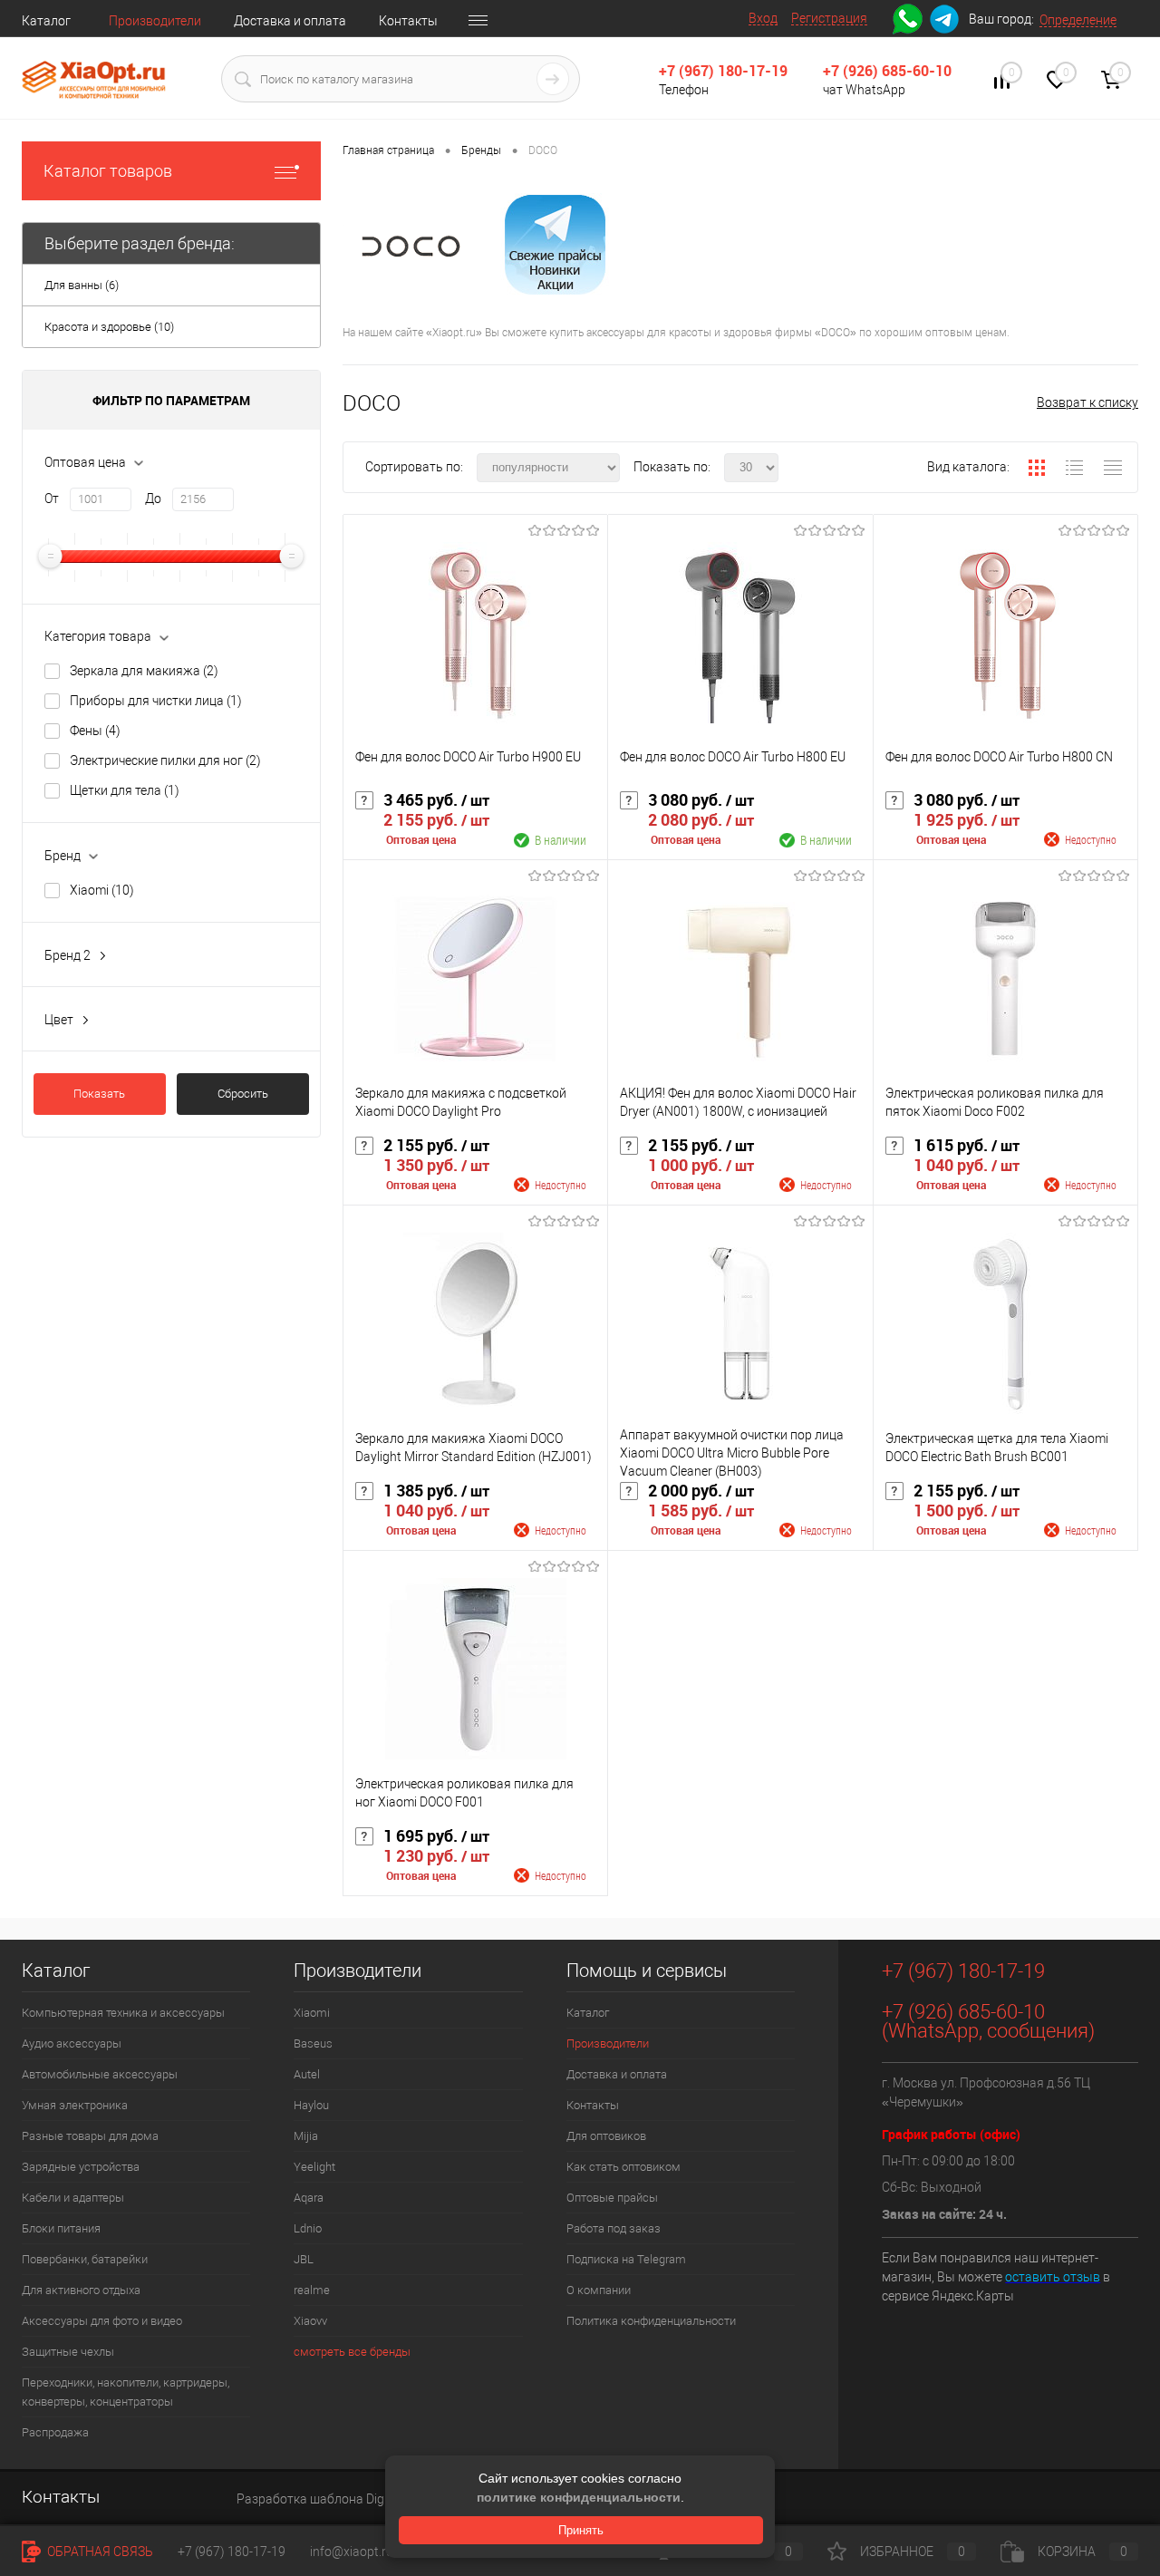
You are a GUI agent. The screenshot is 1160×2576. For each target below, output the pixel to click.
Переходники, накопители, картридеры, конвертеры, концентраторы (126, 2392)
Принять (581, 2530)
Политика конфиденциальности (651, 2321)
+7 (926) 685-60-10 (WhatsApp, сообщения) (988, 2021)
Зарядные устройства (81, 2167)
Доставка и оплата (290, 21)
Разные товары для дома (90, 2136)
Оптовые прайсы (612, 2198)
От (52, 499)
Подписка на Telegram (626, 2259)
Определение (1078, 20)
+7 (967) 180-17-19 (723, 71)
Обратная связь (99, 2552)
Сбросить (243, 1094)
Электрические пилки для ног (165, 760)
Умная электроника (75, 2105)
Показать (99, 1094)
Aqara (309, 2198)
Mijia (306, 2136)
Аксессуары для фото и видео (102, 2321)
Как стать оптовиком (623, 2167)
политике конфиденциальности (579, 2497)
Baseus (313, 2043)
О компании (599, 2290)
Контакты (408, 21)
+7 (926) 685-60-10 (887, 71)
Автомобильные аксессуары (100, 2074)
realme (312, 2290)
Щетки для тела (125, 790)
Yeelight (314, 2167)
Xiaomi (102, 890)
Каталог (46, 21)
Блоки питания (61, 2228)
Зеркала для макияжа (144, 671)
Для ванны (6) (82, 285)
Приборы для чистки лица (156, 701)
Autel (307, 2074)
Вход (763, 18)
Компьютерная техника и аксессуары (123, 2013)
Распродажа (55, 2432)
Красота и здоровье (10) (109, 327)
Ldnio (308, 2228)
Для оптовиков (606, 2136)
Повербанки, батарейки (85, 2259)
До (153, 499)
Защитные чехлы (68, 2352)
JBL (304, 2259)
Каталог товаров (108, 171)
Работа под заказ (614, 2228)
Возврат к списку (1087, 402)
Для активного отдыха (81, 2290)
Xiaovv (310, 2321)
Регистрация (829, 18)
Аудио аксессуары (72, 2043)
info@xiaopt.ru (352, 2552)
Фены (95, 731)
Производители (155, 21)
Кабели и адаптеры (73, 2198)
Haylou (311, 2105)
